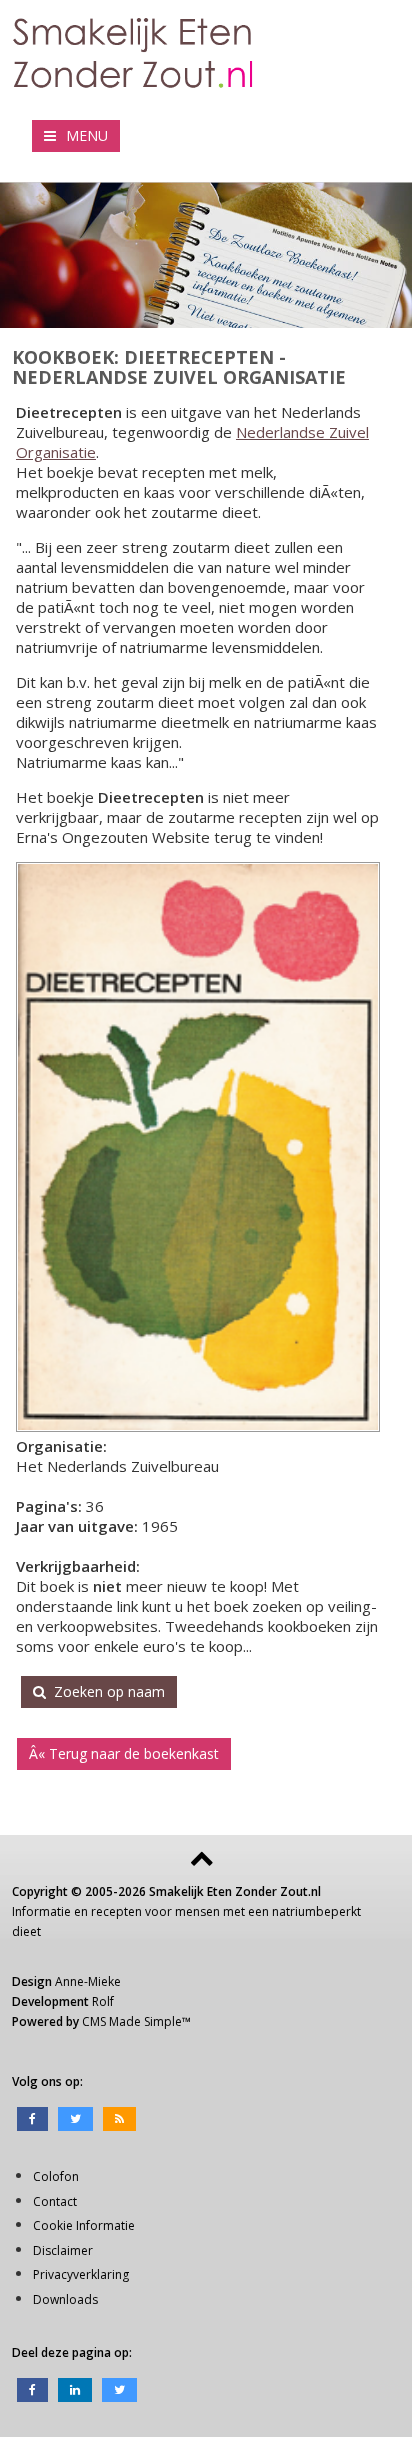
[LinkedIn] (75, 2388)
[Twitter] (75, 2117)
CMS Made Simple (132, 2021)
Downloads (65, 2299)
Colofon (56, 2176)
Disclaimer (63, 2250)
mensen (197, 1911)
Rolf (103, 2001)
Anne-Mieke (88, 1981)
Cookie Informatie (84, 2225)
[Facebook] (32, 2117)
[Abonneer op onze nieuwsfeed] (119, 2117)
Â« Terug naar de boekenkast (124, 1753)
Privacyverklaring (81, 2274)
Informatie (41, 1911)
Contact (55, 2201)
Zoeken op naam (105, 1691)
